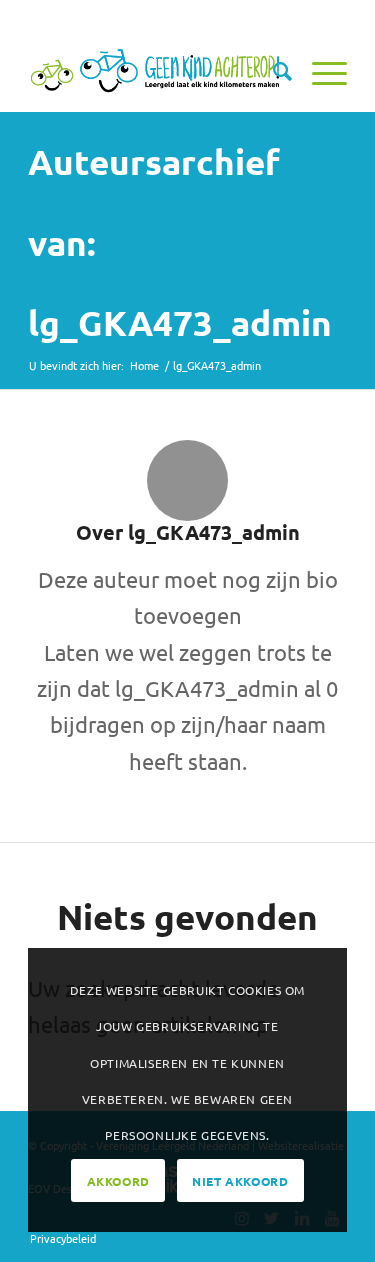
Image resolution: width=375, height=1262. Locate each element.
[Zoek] (272, 71)
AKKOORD (118, 1181)
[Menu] (319, 71)
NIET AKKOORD (240, 1181)
